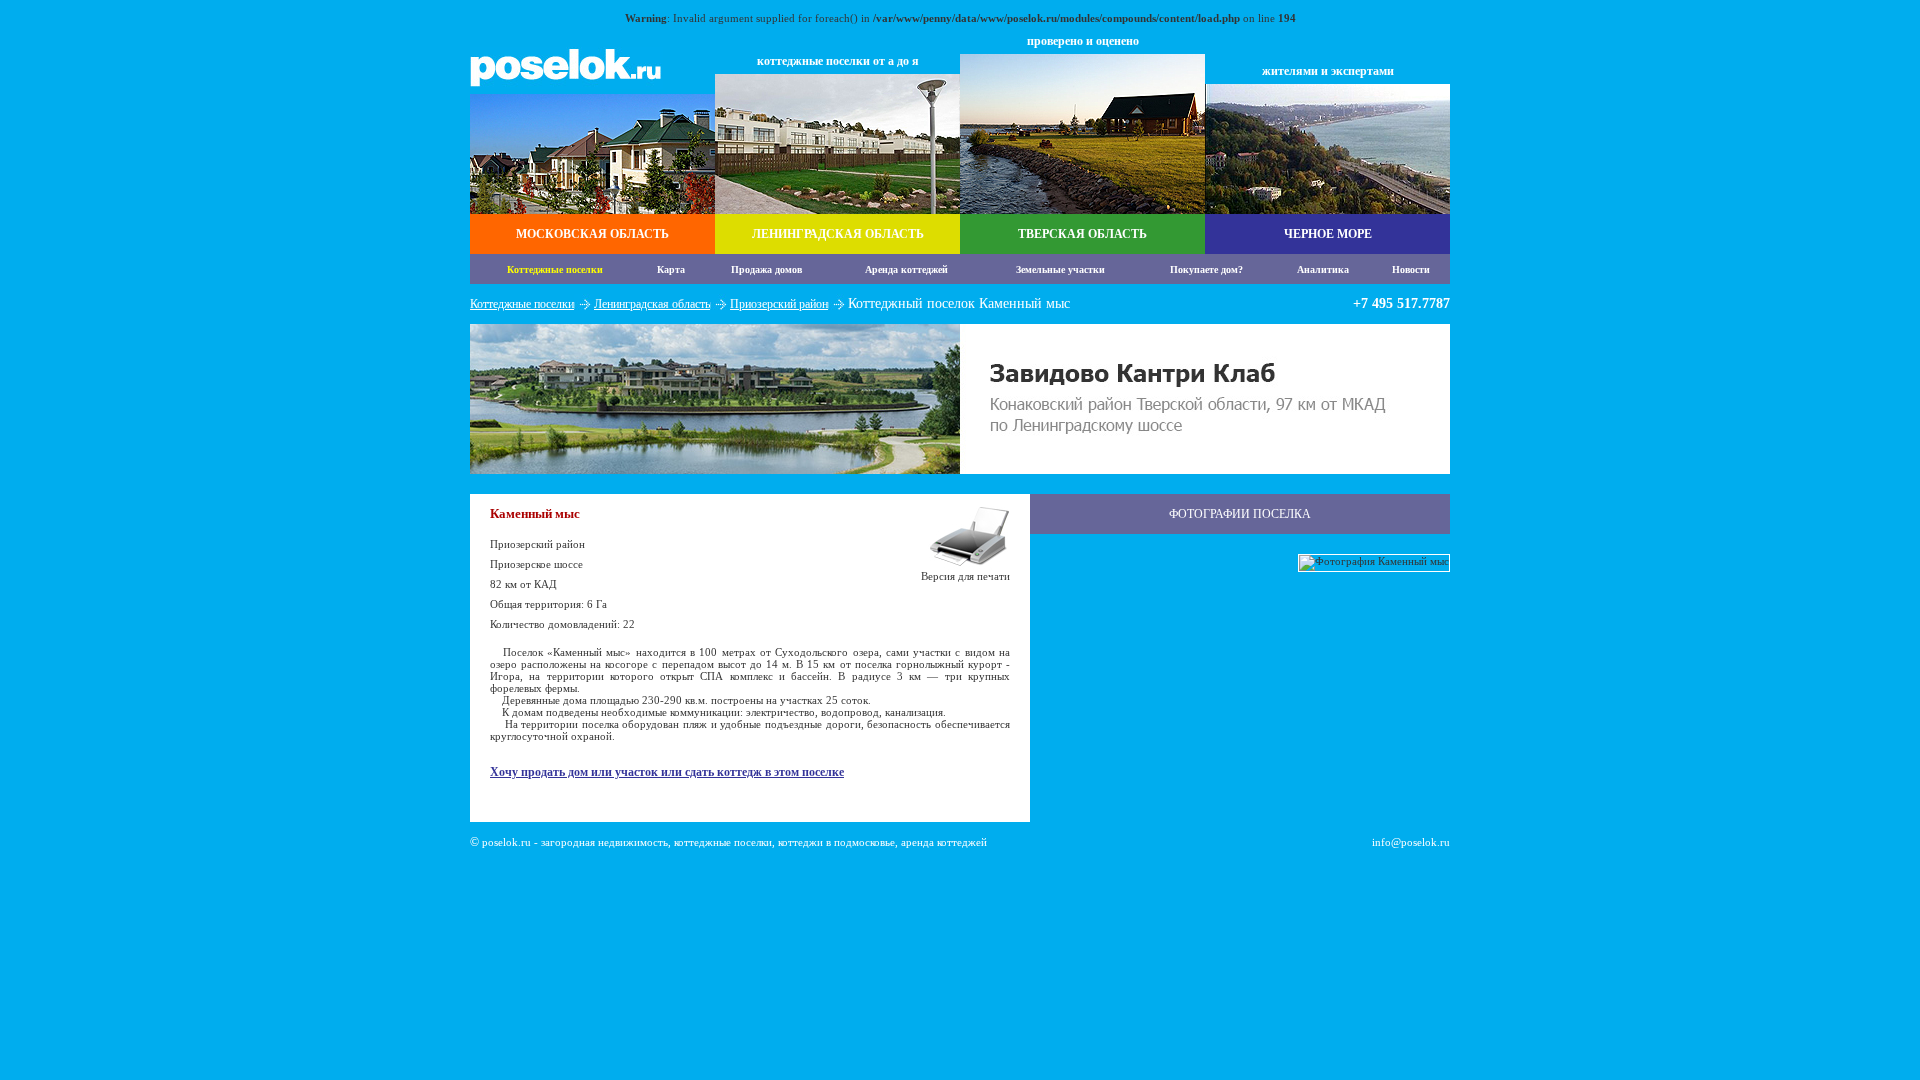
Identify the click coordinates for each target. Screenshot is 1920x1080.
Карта (671, 269)
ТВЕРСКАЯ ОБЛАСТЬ (1082, 234)
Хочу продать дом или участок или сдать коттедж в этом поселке (667, 772)
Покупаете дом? (1206, 269)
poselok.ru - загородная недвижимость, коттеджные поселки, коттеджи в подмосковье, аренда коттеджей (734, 842)
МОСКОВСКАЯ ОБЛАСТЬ (592, 234)
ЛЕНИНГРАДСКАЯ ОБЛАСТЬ (838, 234)
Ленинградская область (652, 304)
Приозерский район (779, 304)
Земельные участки (1060, 269)
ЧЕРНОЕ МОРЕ (1328, 234)
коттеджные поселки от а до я (838, 61)
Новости (1411, 269)
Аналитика (1323, 269)
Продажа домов (766, 269)
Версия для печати (965, 576)
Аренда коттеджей (906, 269)
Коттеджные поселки (555, 269)
